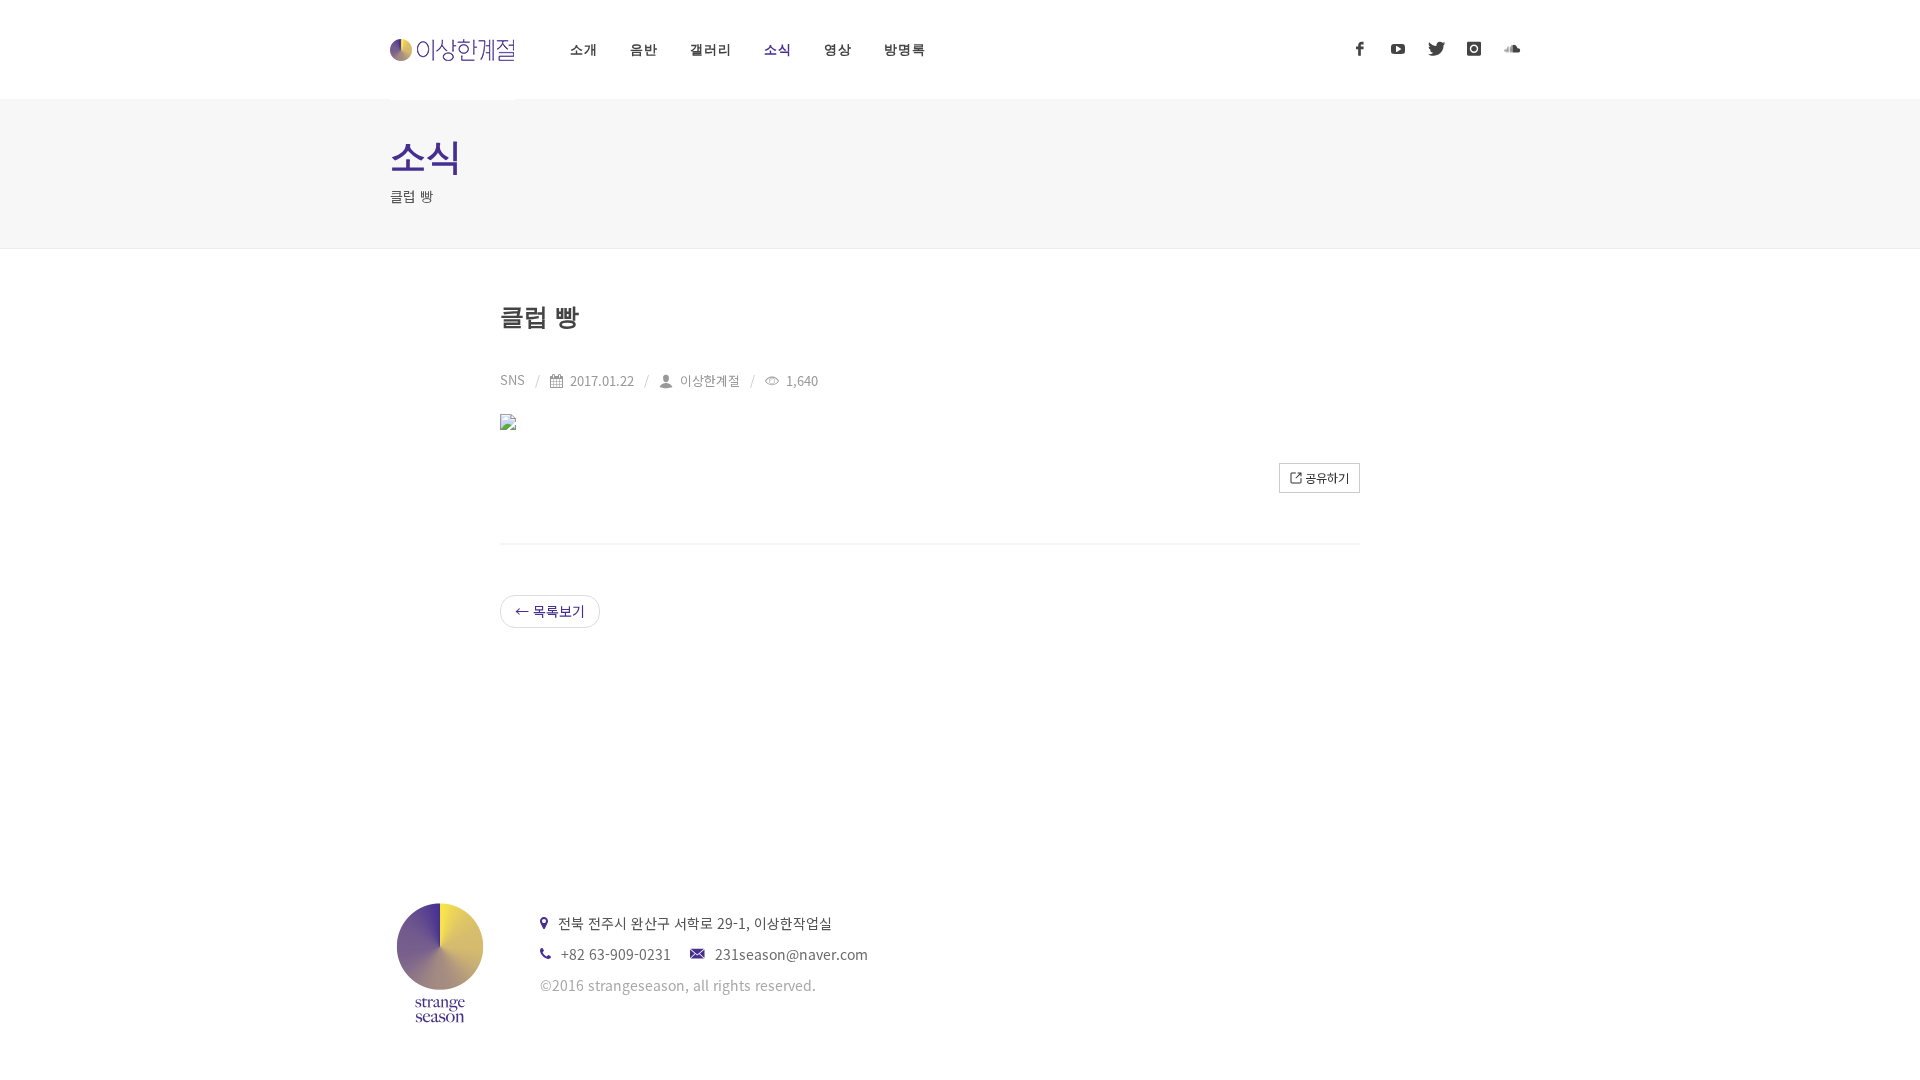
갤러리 (711, 49)
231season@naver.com (791, 954)
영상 (838, 49)
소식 (778, 49)
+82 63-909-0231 (616, 954)
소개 (584, 49)
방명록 (905, 49)
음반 (644, 49)
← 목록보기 (550, 611)
